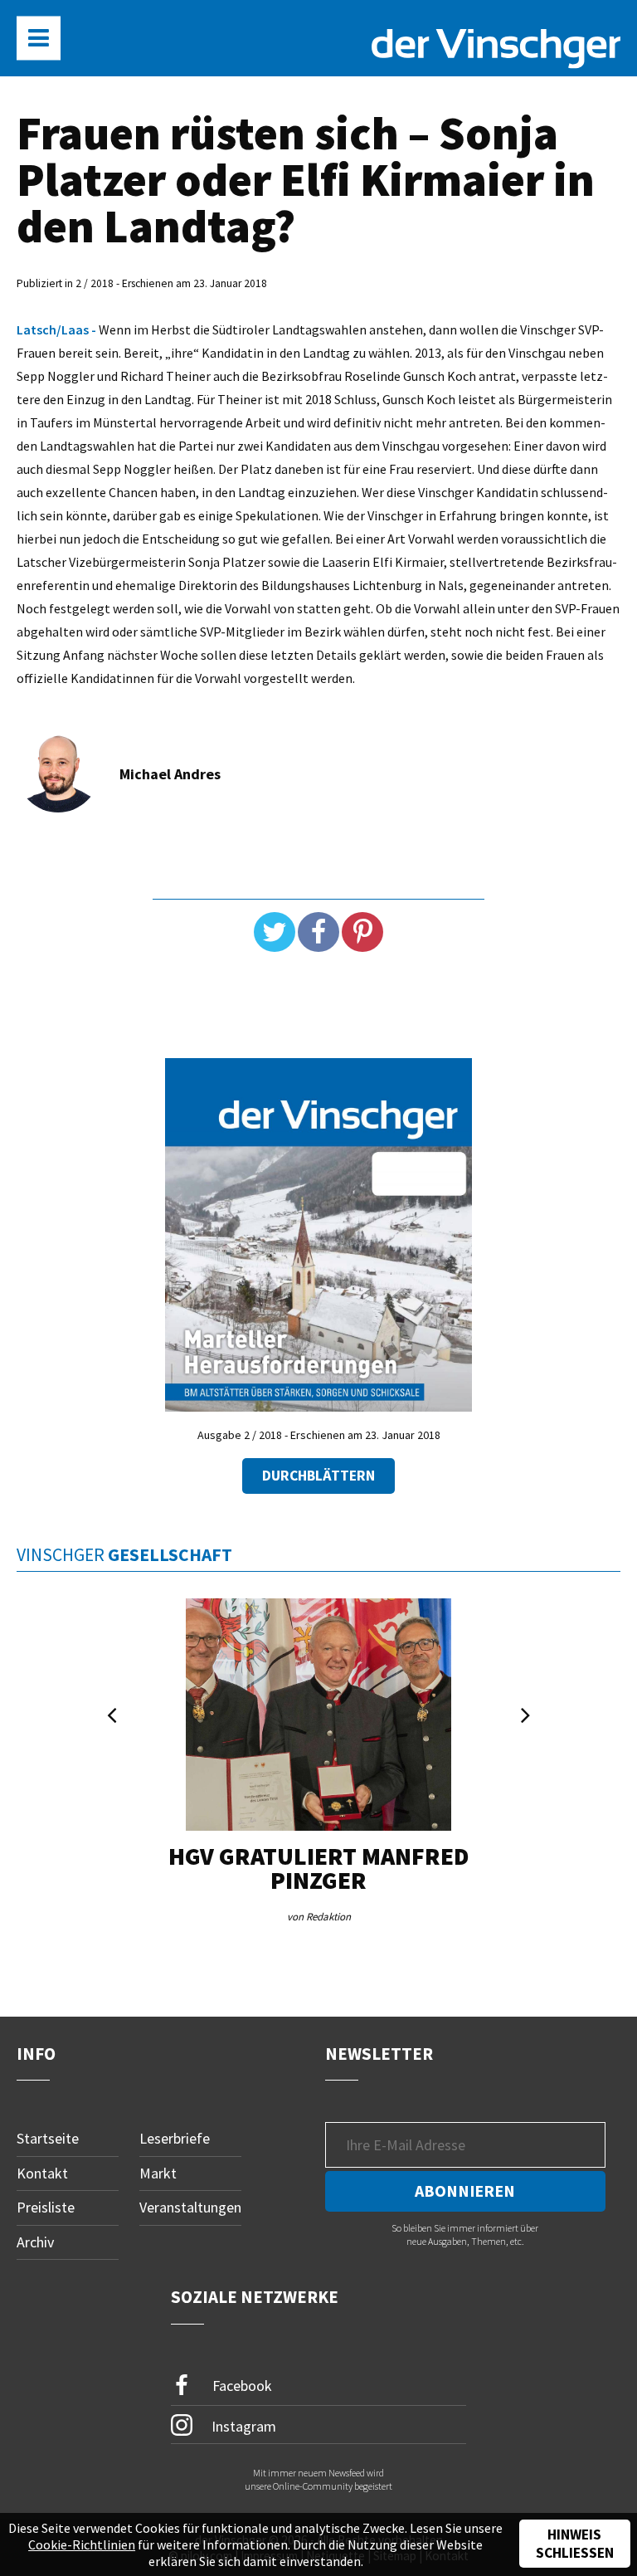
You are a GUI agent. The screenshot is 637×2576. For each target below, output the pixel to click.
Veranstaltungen (190, 2207)
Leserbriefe (175, 2138)
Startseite (48, 2138)
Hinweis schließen (575, 2544)
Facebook (241, 2385)
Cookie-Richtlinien (82, 2544)
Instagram (242, 2425)
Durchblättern (318, 1476)
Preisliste (46, 2207)
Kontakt (42, 2173)
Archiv (35, 2242)
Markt (158, 2173)
